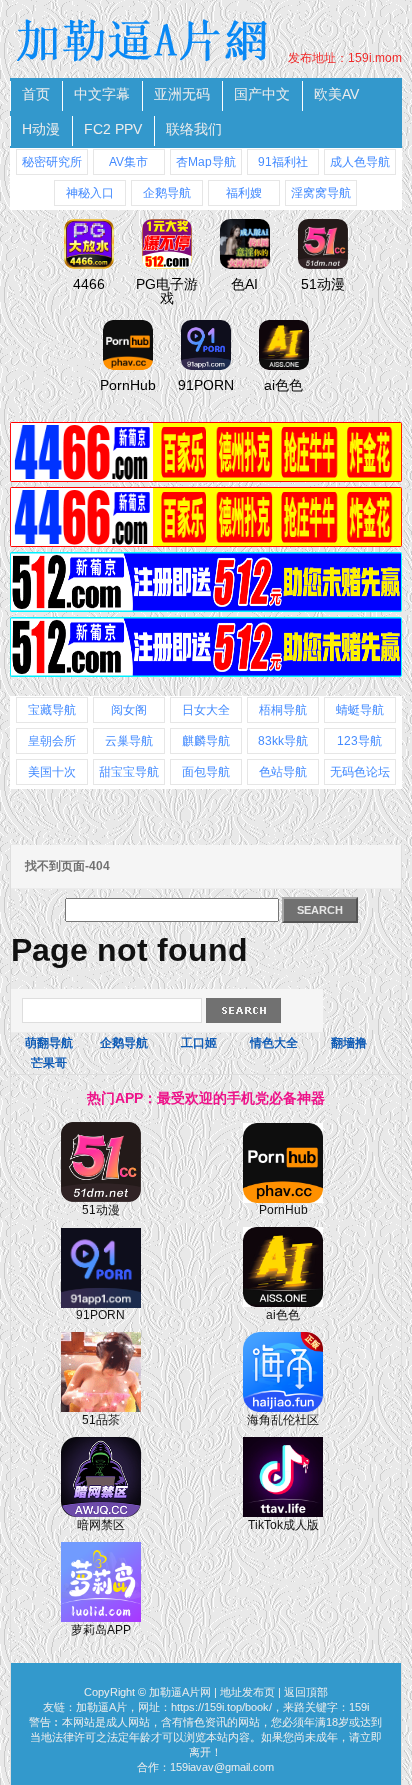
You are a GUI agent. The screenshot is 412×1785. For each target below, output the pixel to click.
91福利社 (283, 162)
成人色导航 (360, 162)
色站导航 (283, 772)
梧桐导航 (283, 710)
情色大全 (274, 1043)
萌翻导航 (49, 1043)
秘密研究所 (52, 162)
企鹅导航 (167, 193)
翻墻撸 (349, 1043)
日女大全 (206, 710)
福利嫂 (244, 193)
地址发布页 (247, 1692)
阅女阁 (129, 710)
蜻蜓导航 (360, 710)
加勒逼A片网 (180, 1692)
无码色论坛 (360, 772)
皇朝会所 (52, 741)
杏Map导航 (206, 162)
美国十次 (52, 772)
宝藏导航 (52, 710)
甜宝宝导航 (129, 772)
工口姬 (199, 1043)
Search (243, 1010)
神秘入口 (90, 193)
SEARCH (320, 910)
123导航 (359, 741)
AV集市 (128, 162)
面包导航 (206, 772)
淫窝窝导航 (321, 193)
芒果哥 (49, 1063)
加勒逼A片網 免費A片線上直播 (145, 40)
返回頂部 (306, 1692)
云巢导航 (129, 741)
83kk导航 (283, 741)
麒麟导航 (206, 741)
